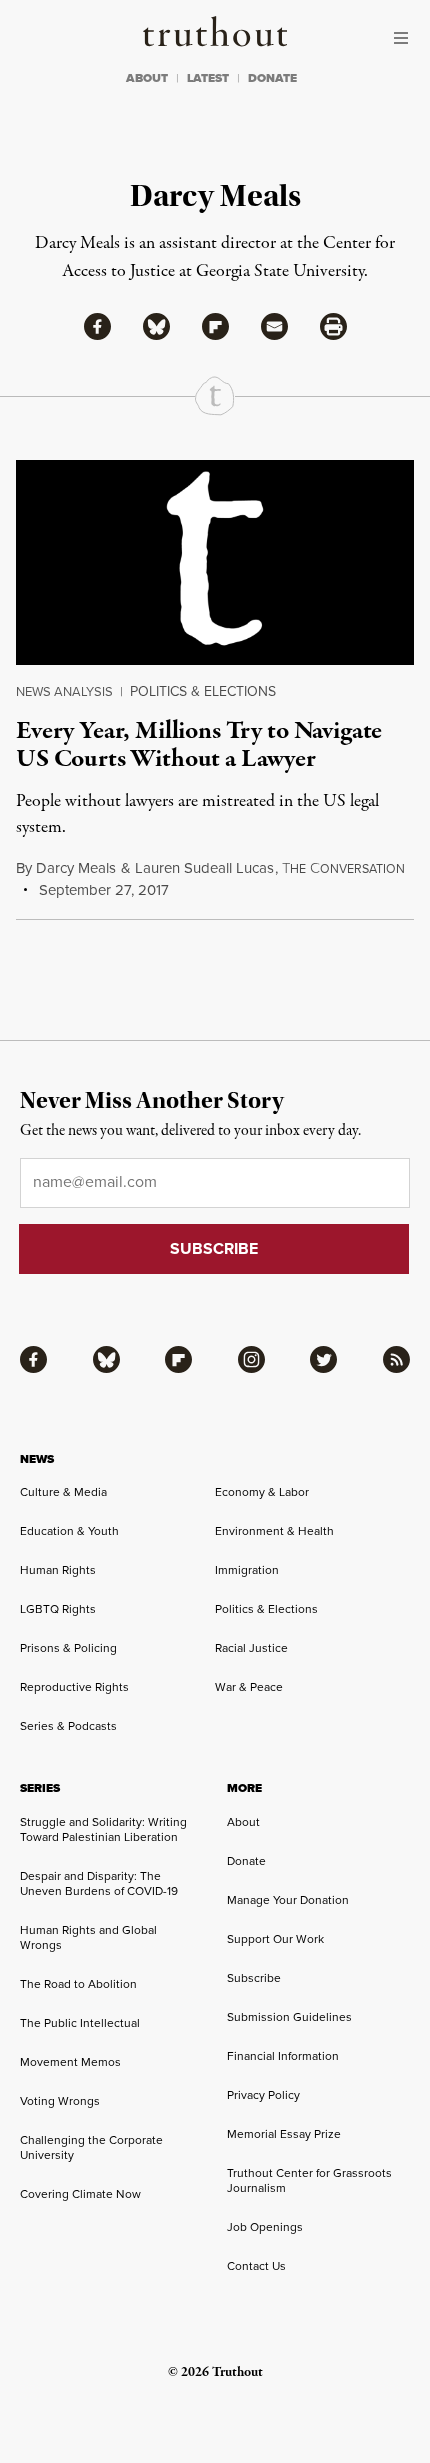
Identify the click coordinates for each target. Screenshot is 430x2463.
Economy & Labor (262, 1492)
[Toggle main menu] (406, 38)
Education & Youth (69, 1531)
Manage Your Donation (288, 1900)
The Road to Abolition (78, 1984)
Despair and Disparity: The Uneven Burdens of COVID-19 (99, 1883)
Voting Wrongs (60, 2101)
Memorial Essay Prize (284, 2134)
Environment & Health (274, 1531)
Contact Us (256, 2266)
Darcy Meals (76, 868)
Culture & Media (63, 1492)
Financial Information (283, 2056)
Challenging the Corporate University (91, 2147)
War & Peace (249, 1687)
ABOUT (147, 78)
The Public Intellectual (80, 2023)
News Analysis (64, 691)
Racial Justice (251, 1648)
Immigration (247, 1570)
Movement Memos (70, 2062)
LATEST (208, 78)
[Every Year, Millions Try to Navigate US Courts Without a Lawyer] (215, 562)
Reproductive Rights (74, 1687)
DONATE (272, 78)
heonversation (343, 869)
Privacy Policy (263, 2095)
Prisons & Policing (68, 1648)
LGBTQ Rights (58, 1609)
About (243, 1822)
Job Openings (265, 2227)
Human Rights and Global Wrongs (88, 1937)
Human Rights (58, 1570)
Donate (246, 1861)
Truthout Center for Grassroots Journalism (309, 2180)
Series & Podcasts (68, 1726)
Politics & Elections (203, 691)
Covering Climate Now (80, 2194)
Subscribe (254, 1978)
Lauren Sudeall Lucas (204, 868)
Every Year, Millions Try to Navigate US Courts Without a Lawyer (199, 744)
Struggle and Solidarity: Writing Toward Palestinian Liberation (103, 1829)
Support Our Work (275, 1939)
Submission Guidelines (289, 2017)
